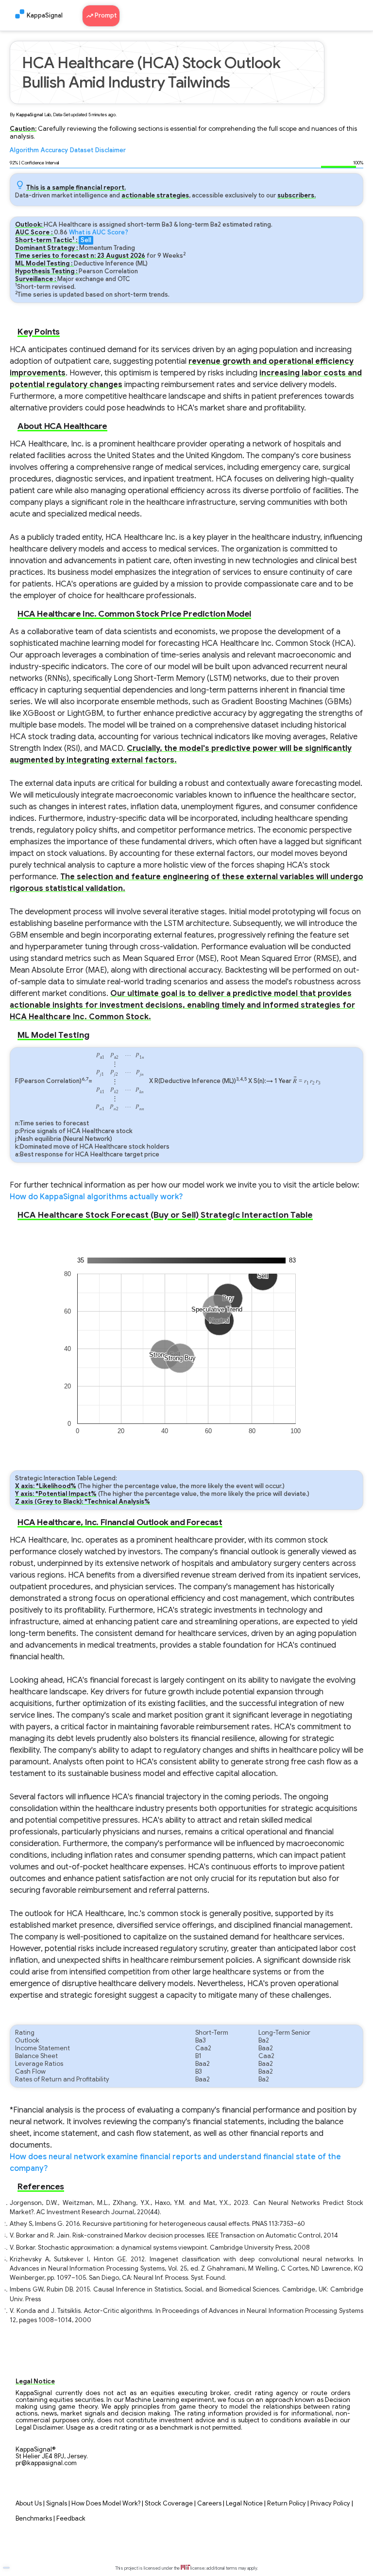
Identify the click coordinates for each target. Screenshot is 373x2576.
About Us (29, 2504)
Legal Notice (244, 2504)
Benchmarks (34, 2519)
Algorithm (24, 150)
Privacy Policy (330, 2504)
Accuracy (54, 150)
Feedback (71, 2519)
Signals (57, 2504)
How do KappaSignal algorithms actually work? (96, 1197)
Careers (209, 2504)
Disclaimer (110, 150)
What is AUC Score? (99, 232)
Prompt (105, 16)
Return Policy (287, 2504)
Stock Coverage (169, 2504)
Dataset (82, 150)
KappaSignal (45, 16)
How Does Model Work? (106, 2504)
